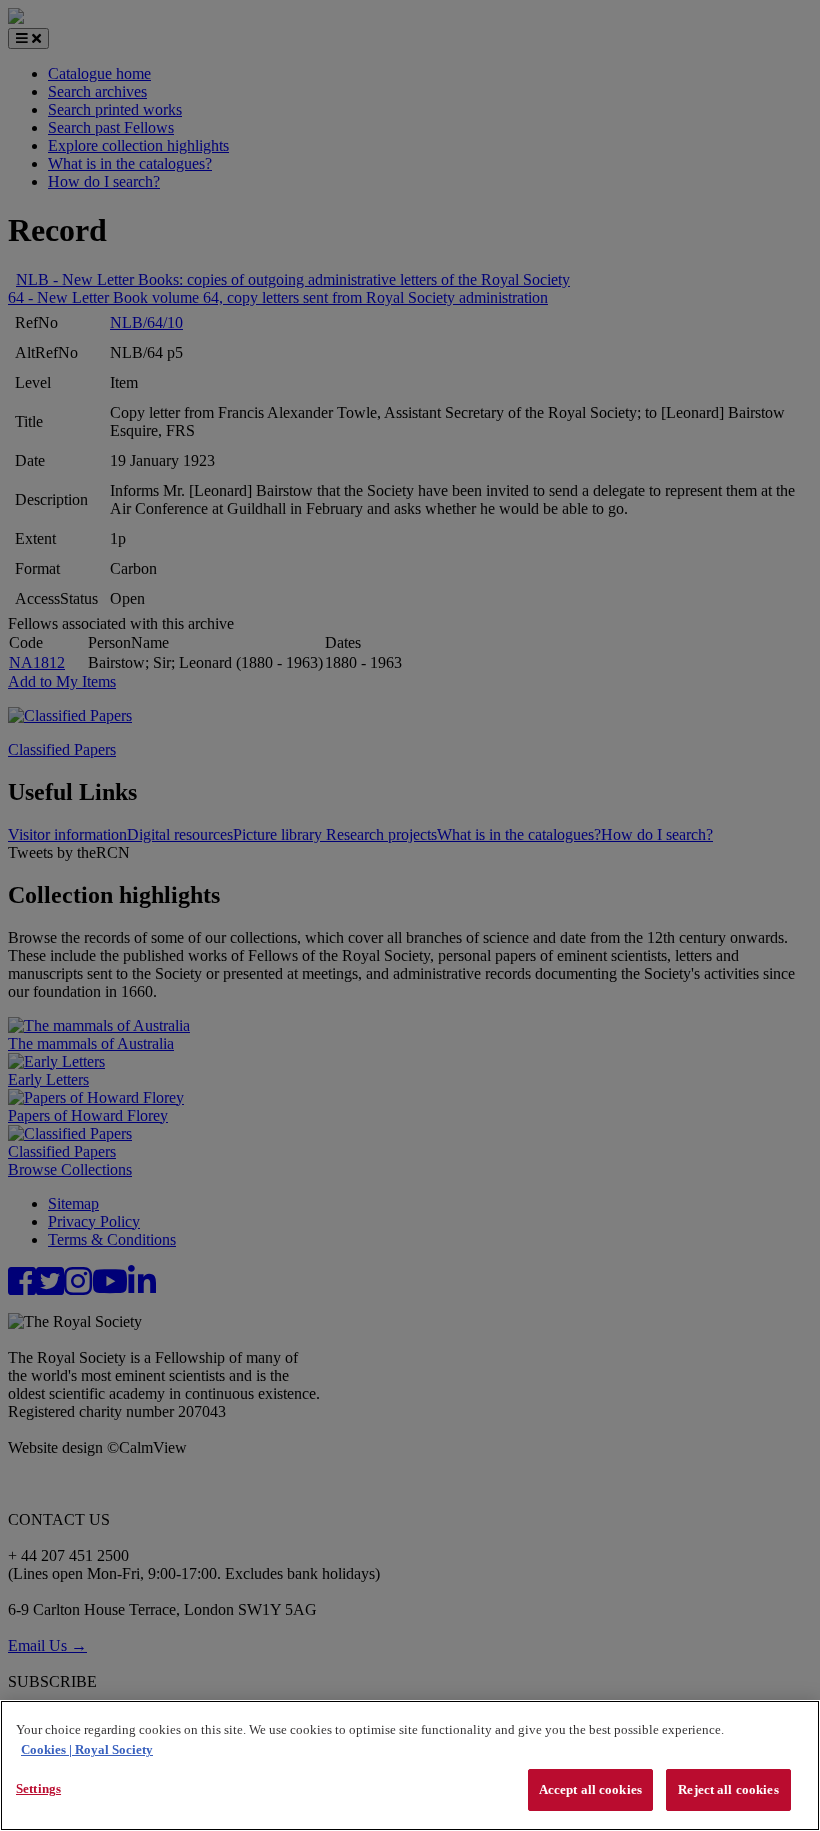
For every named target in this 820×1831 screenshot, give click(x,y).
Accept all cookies (590, 1789)
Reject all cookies (728, 1789)
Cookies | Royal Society (87, 1749)
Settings (38, 1788)
